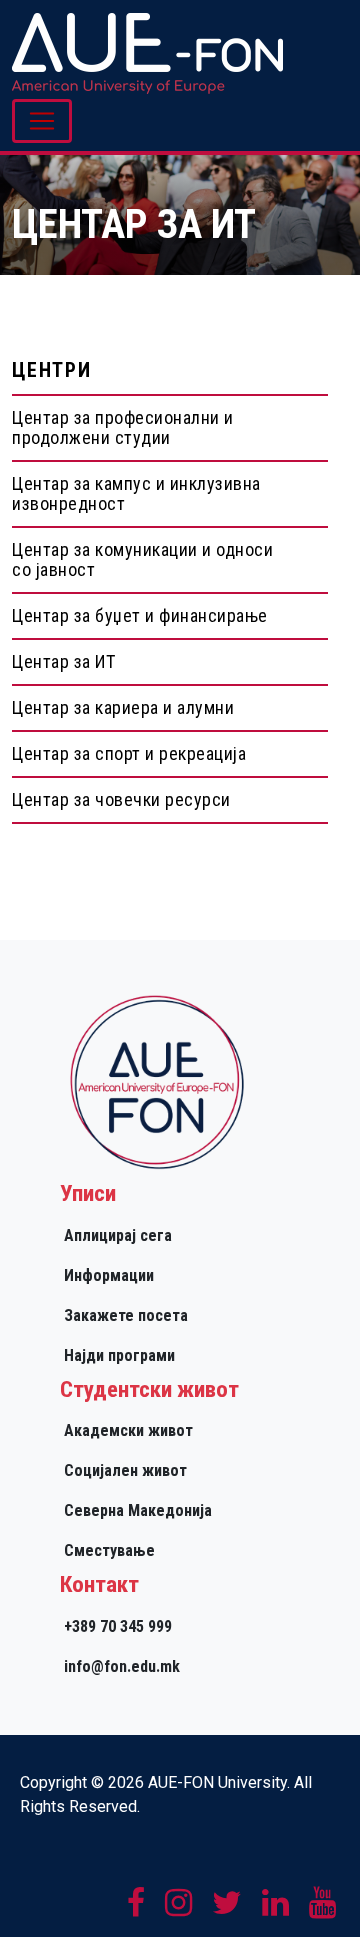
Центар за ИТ (63, 661)
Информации (109, 1275)
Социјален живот (125, 1470)
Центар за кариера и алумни (123, 707)
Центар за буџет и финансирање (140, 615)
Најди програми (119, 1355)
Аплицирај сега (118, 1235)
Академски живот (128, 1430)
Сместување (109, 1550)
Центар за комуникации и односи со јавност (142, 559)
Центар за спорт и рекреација (129, 753)
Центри (52, 370)
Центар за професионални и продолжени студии (123, 427)
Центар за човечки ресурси (121, 799)
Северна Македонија (138, 1510)
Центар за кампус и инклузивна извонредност (136, 493)
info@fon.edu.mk (122, 1666)
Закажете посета (126, 1315)
